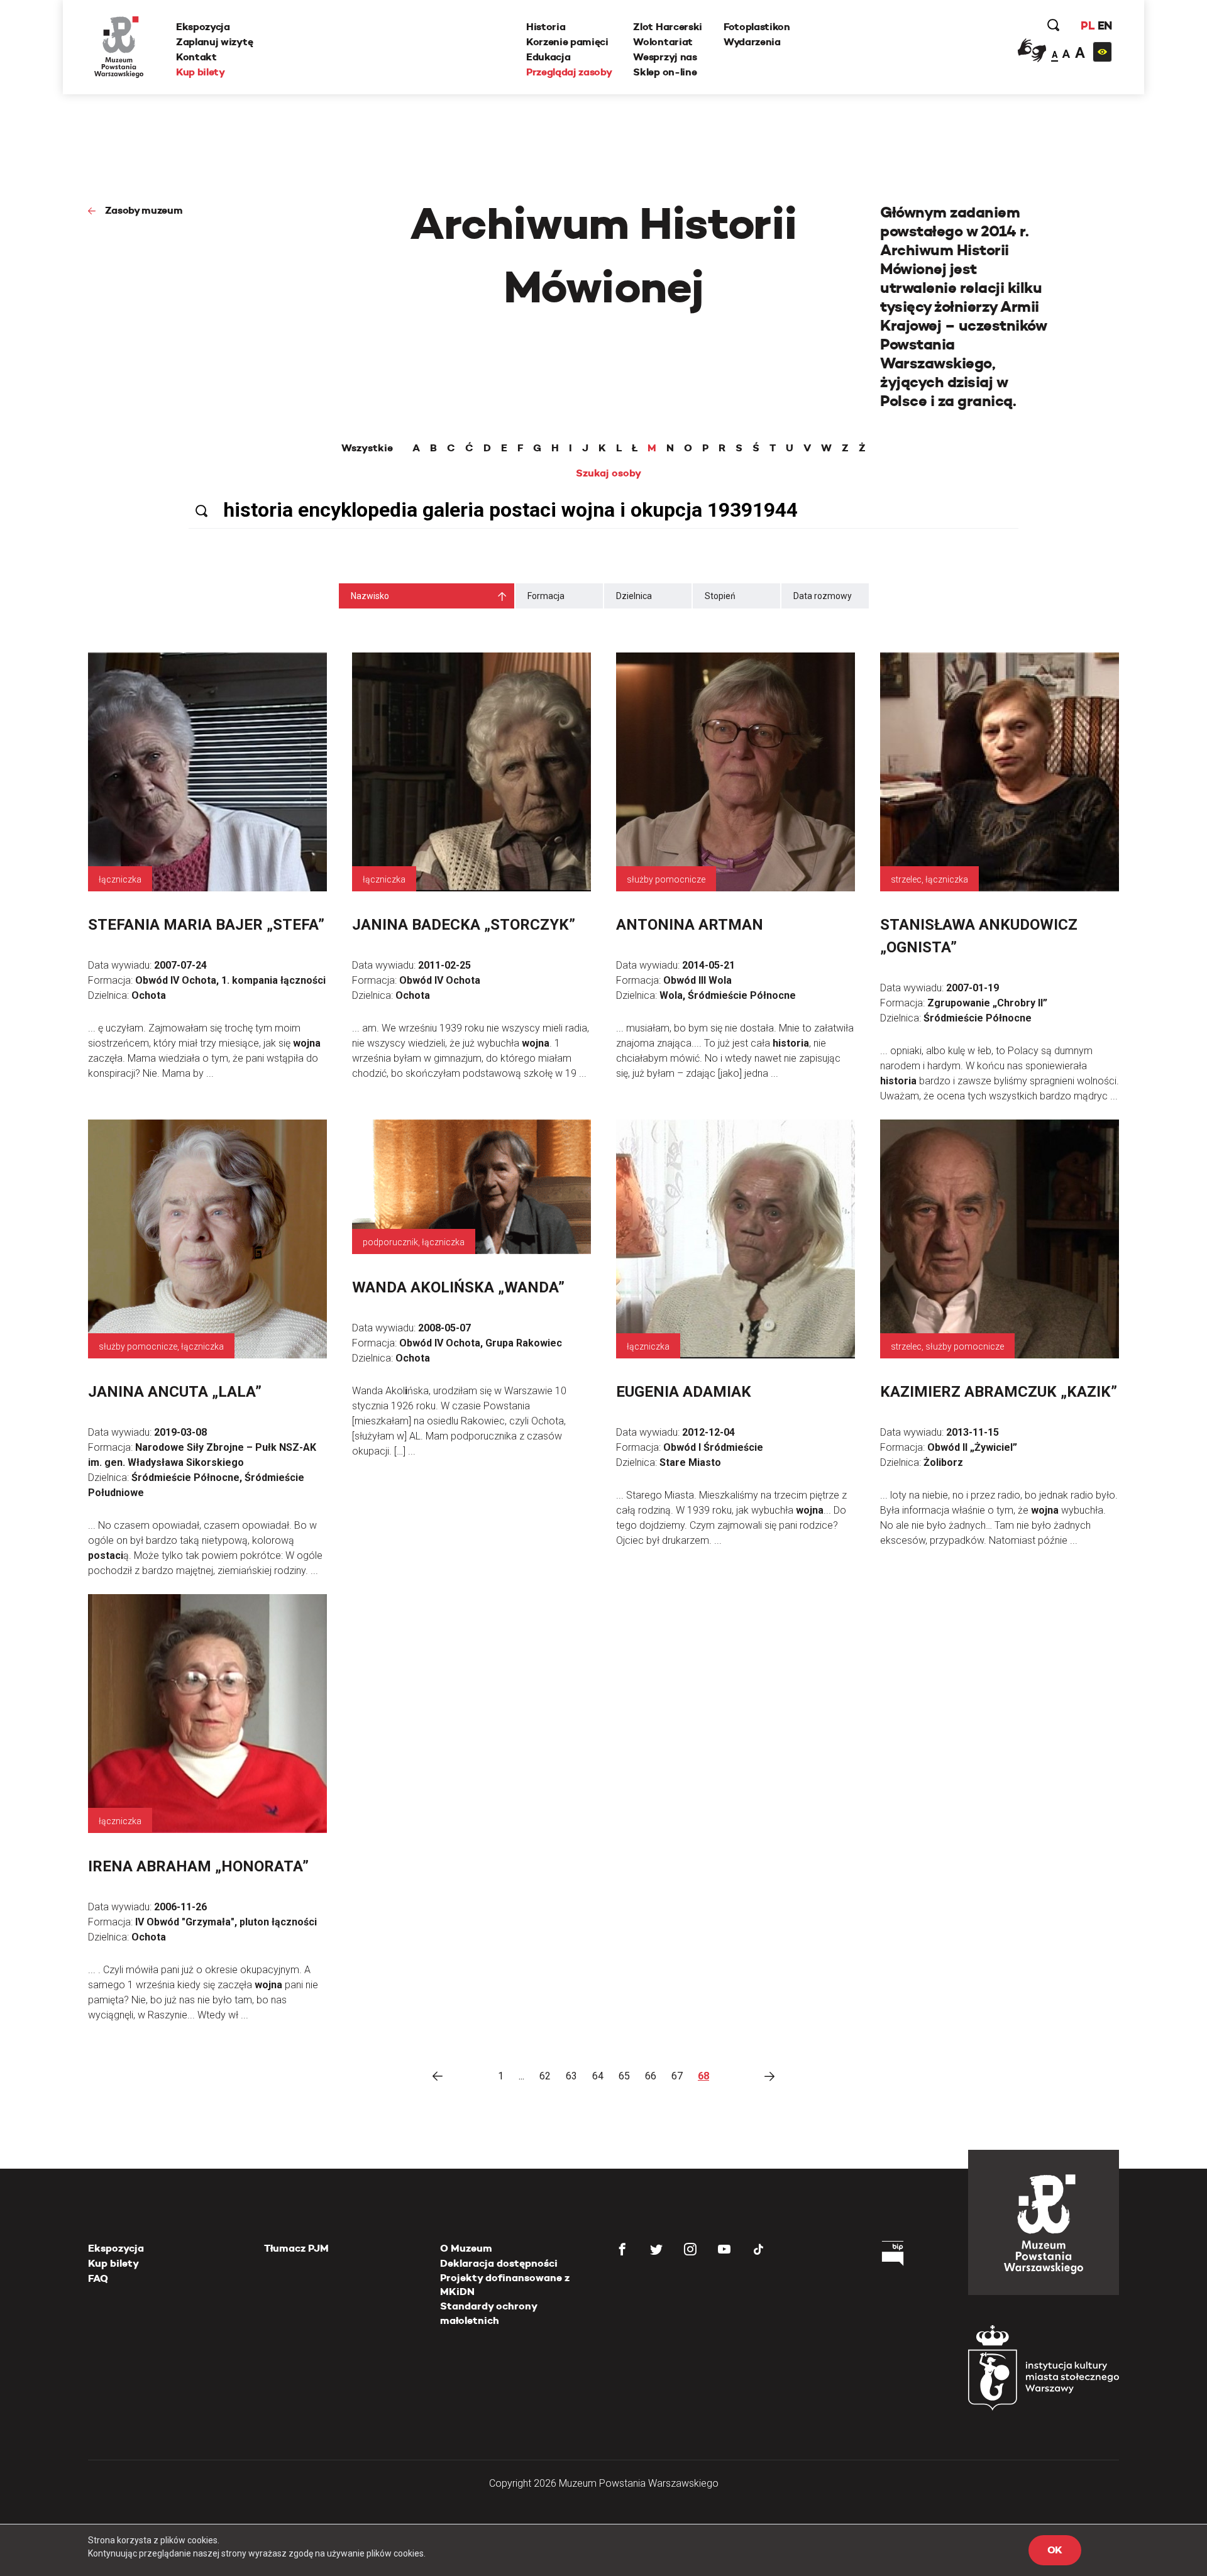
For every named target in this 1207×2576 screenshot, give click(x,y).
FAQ (98, 2278)
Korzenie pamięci (567, 42)
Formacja (546, 596)
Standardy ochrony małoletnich (488, 2313)
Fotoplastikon (757, 27)
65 (624, 2076)
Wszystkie (367, 448)
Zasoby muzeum (144, 210)
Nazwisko (370, 596)
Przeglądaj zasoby (569, 72)
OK (1055, 2550)
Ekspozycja (203, 27)
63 (571, 2076)
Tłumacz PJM (296, 2248)
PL (1088, 25)
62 (545, 2076)
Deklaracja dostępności (499, 2263)
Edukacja (548, 57)
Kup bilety (201, 72)
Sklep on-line (665, 72)
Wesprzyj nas (665, 57)
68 (703, 2076)
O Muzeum (466, 2248)
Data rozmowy (823, 596)
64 (598, 2076)
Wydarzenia (752, 42)
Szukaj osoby (609, 473)
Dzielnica (634, 596)
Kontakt (196, 57)
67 (677, 2076)
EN (1105, 25)
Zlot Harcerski (668, 27)
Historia (546, 27)
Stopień (720, 596)
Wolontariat (663, 42)
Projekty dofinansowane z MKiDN (505, 2285)
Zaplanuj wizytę (214, 42)
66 (651, 2076)
